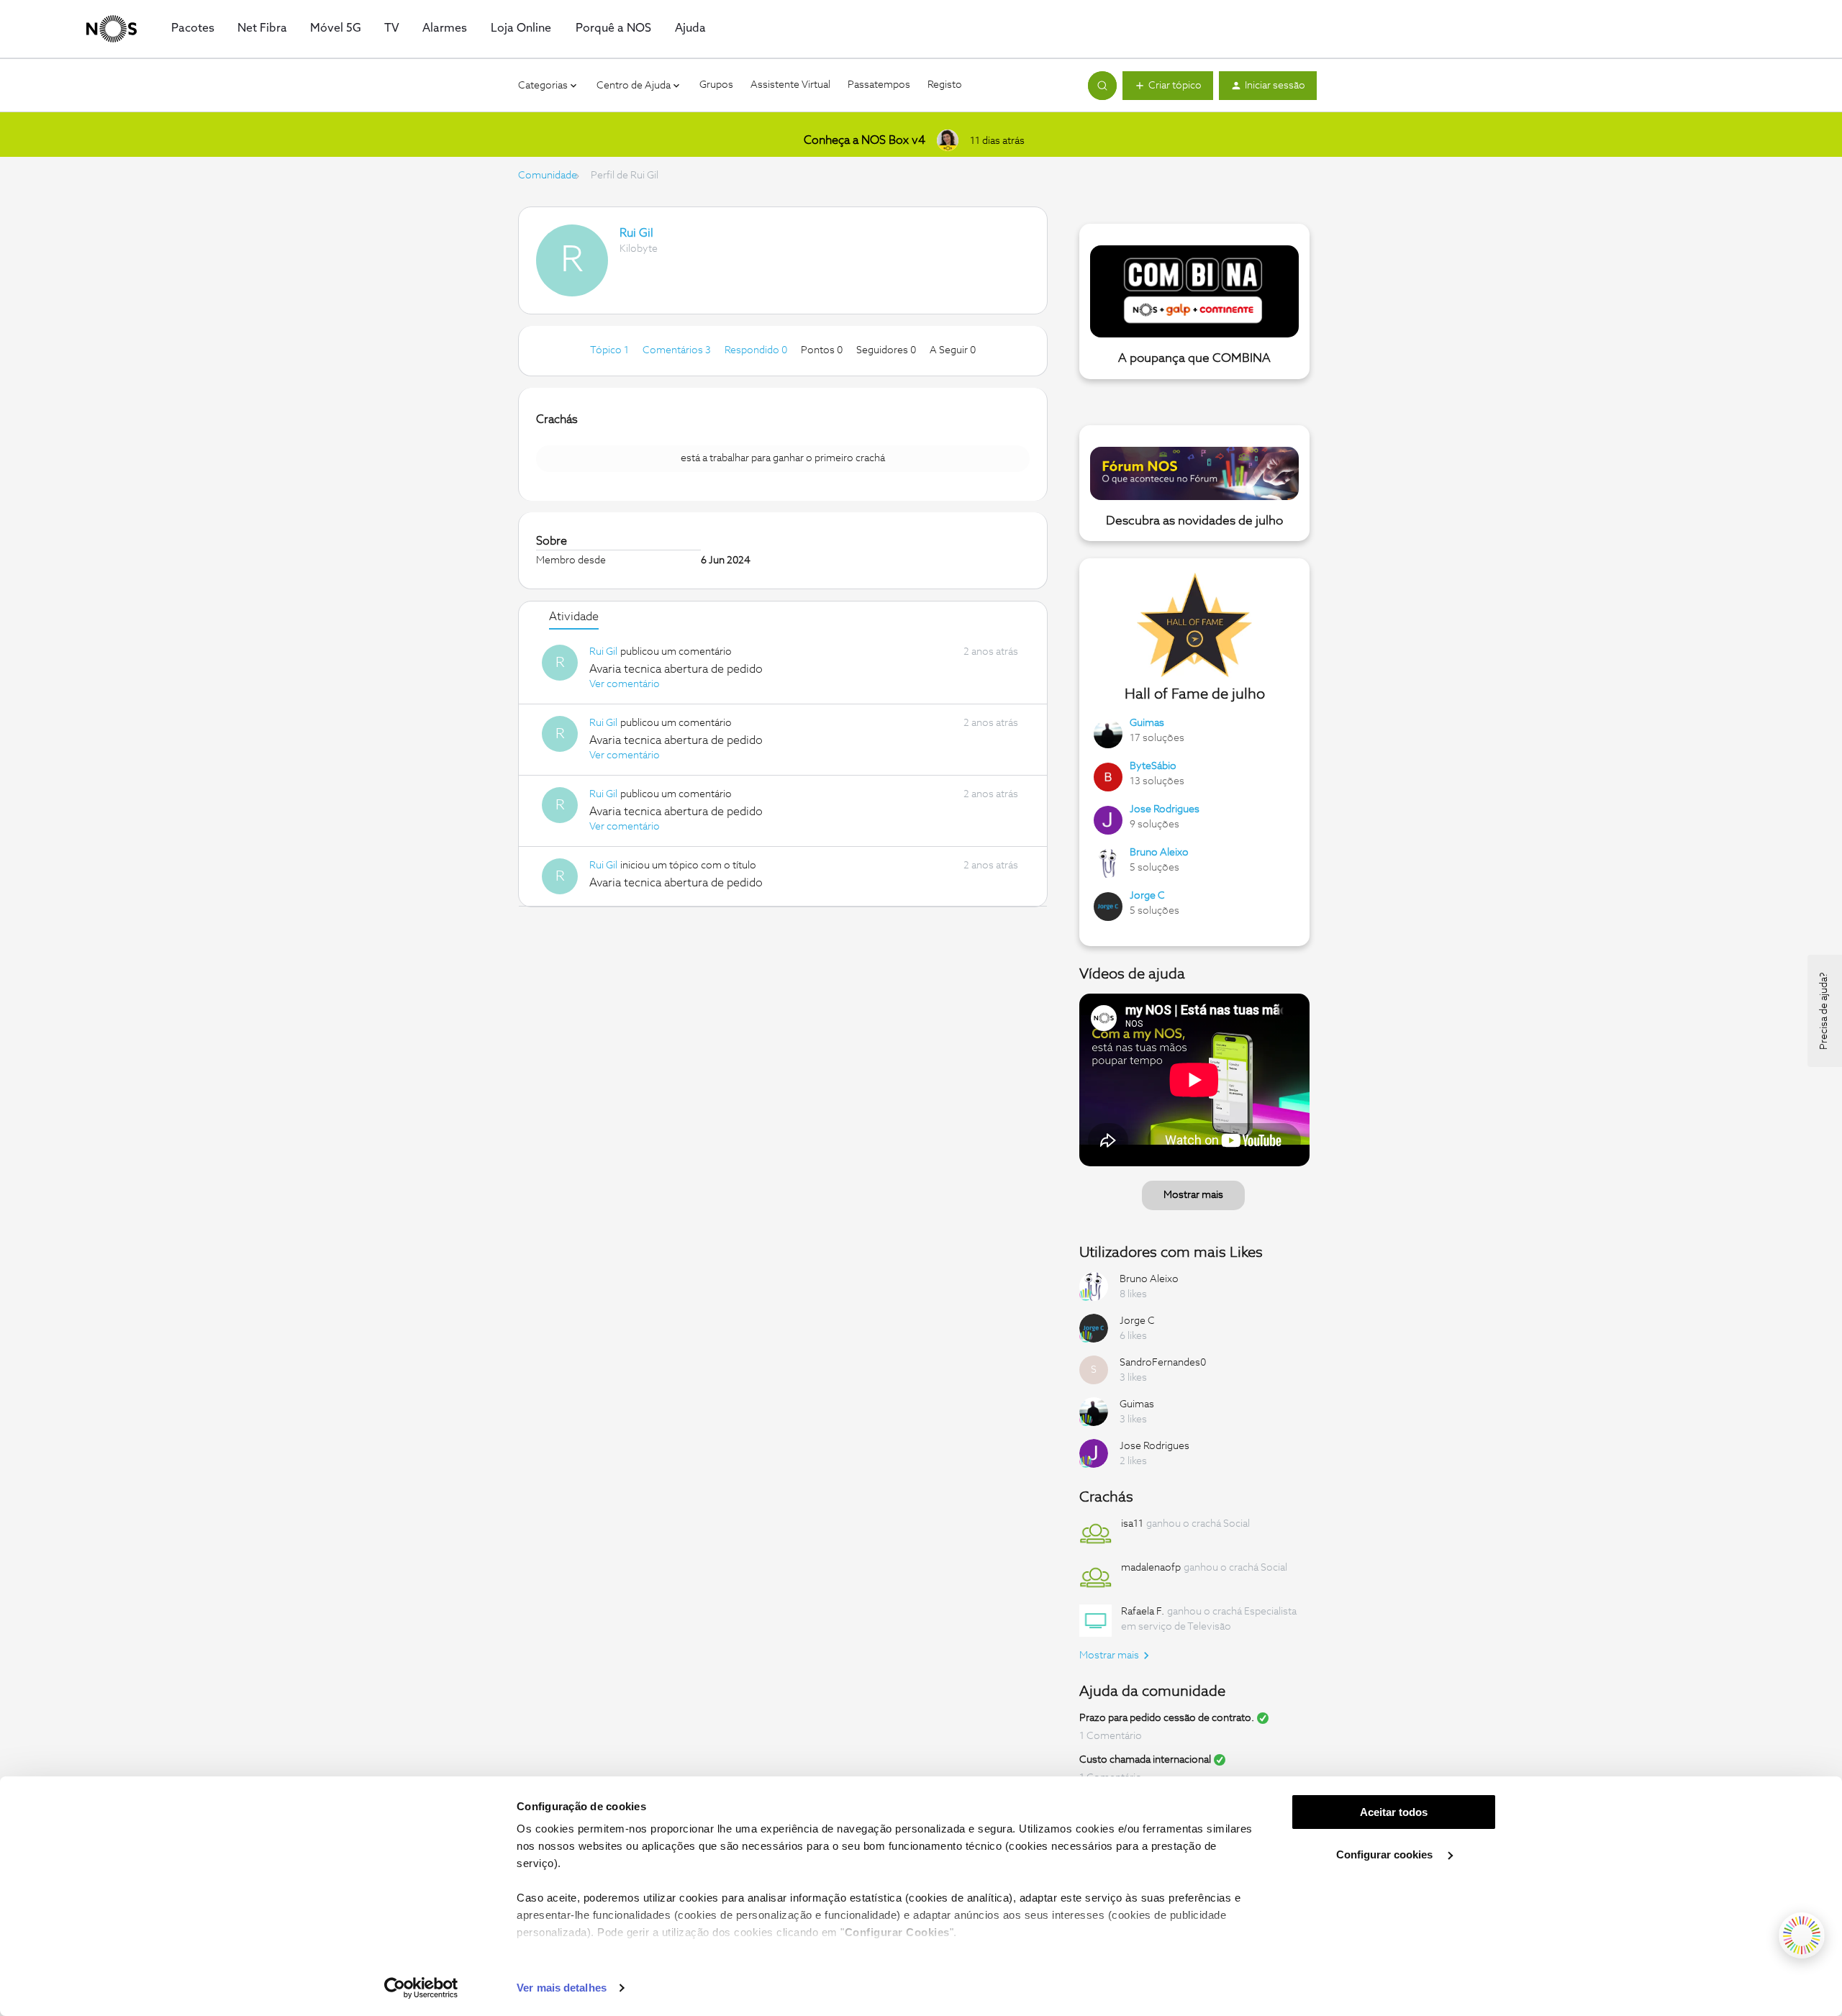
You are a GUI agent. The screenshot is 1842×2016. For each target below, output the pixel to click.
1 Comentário (1111, 1736)
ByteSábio (1153, 766)
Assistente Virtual (790, 85)
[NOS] (112, 29)
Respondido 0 (757, 350)
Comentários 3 (678, 350)
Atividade (574, 617)
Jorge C (1147, 896)
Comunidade (548, 176)
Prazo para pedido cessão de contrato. (1167, 1718)
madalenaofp (1151, 1568)
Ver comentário (625, 684)
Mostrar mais (1193, 1195)
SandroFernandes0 (1163, 1363)
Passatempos (879, 85)
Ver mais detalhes (562, 1988)
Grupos (716, 85)
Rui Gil (636, 233)
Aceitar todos (1394, 1812)
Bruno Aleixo (1159, 853)
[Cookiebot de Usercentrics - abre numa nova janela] (421, 1988)
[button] (1168, 86)
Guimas (1147, 723)
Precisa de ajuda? (1824, 1011)
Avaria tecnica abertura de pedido (676, 669)
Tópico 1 (611, 350)
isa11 (1132, 1524)
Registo (945, 85)
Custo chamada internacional (1145, 1760)
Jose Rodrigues (1165, 809)
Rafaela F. (1143, 1612)
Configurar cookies (1386, 1854)
